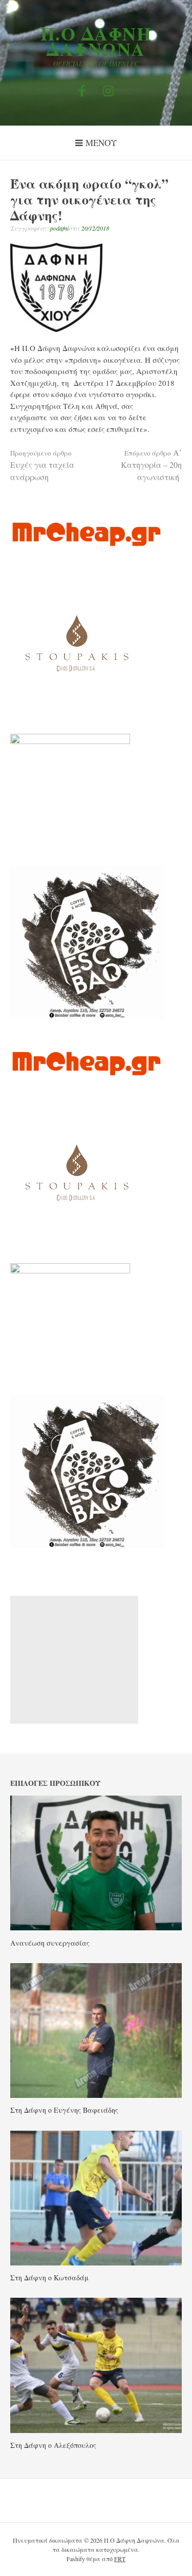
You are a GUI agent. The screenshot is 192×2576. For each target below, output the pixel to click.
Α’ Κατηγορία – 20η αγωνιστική (151, 465)
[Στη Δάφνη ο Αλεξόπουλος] (96, 2430)
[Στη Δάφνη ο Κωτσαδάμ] (96, 2262)
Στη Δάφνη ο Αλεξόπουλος (53, 2445)
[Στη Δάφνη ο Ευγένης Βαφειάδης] (96, 2095)
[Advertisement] (74, 1660)
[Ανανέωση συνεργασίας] (96, 1927)
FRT (120, 2559)
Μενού (101, 143)
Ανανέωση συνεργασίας (50, 1943)
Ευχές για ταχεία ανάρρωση (42, 465)
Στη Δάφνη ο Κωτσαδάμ (49, 2278)
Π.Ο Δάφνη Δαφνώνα (96, 41)
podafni (59, 228)
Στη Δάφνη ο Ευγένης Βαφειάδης (64, 2110)
